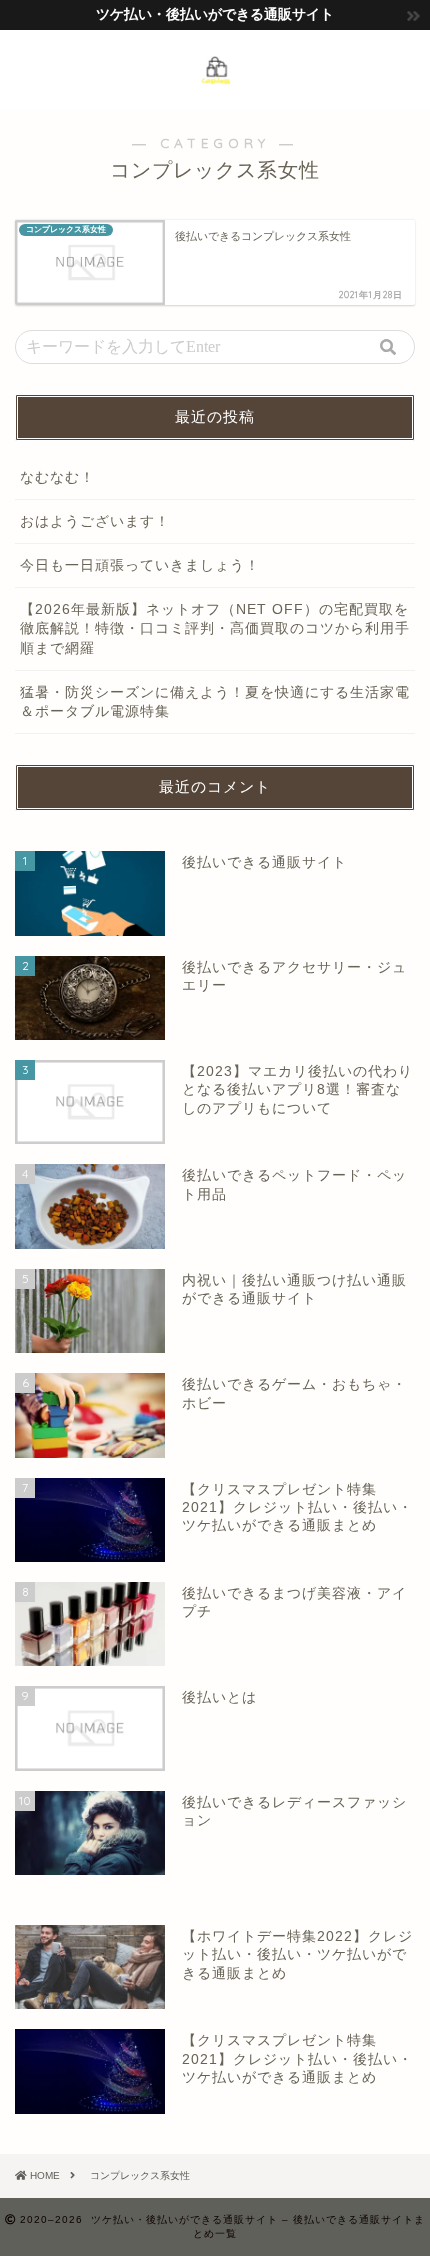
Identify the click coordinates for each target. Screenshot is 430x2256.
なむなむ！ (57, 477)
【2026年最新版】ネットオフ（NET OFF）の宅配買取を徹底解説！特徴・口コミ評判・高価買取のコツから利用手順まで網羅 (215, 628)
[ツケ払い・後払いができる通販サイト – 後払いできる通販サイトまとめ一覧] (215, 78)
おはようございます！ (95, 521)
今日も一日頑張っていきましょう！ (140, 565)
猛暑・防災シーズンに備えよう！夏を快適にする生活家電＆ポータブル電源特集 (215, 702)
